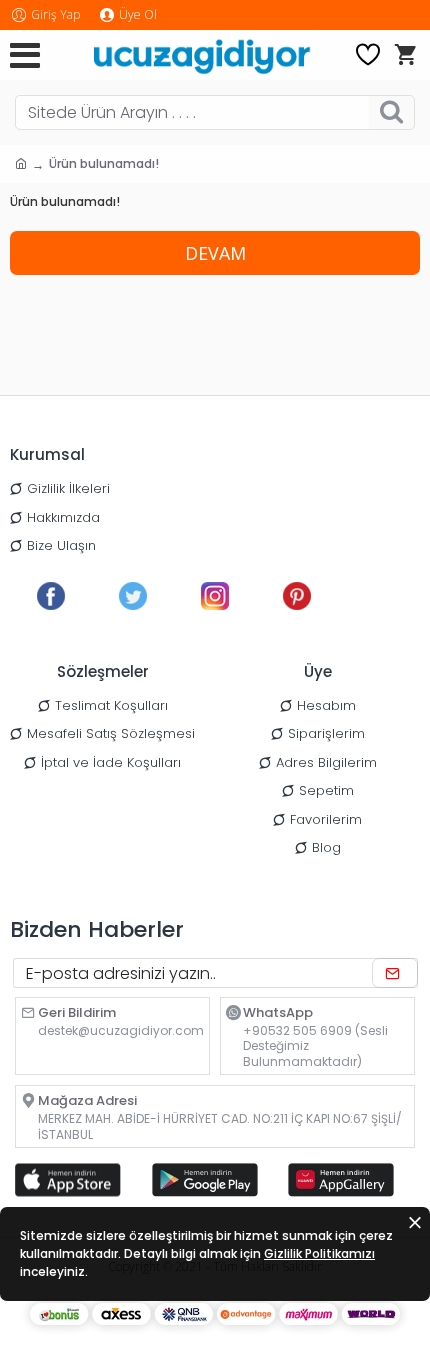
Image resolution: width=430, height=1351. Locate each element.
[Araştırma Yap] (391, 112)
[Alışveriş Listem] (368, 55)
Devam (215, 253)
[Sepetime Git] (405, 55)
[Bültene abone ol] (395, 973)
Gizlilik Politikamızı (319, 1253)
